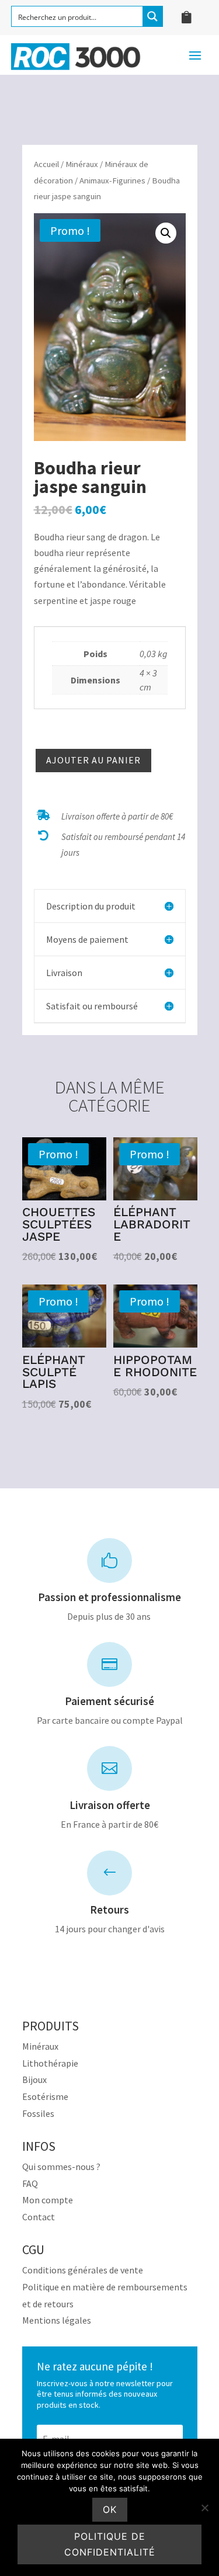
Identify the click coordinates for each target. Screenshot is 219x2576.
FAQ (30, 2183)
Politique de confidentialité (110, 2544)
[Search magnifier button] (152, 16)
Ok (110, 2509)
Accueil (46, 164)
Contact (39, 2217)
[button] (166, 233)
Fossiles (38, 2113)
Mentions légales (57, 2320)
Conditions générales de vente (83, 2270)
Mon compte (48, 2200)
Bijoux (34, 2079)
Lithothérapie (50, 2063)
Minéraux (82, 164)
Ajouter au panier (93, 760)
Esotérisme (45, 2096)
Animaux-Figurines (112, 180)
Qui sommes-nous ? (61, 2167)
